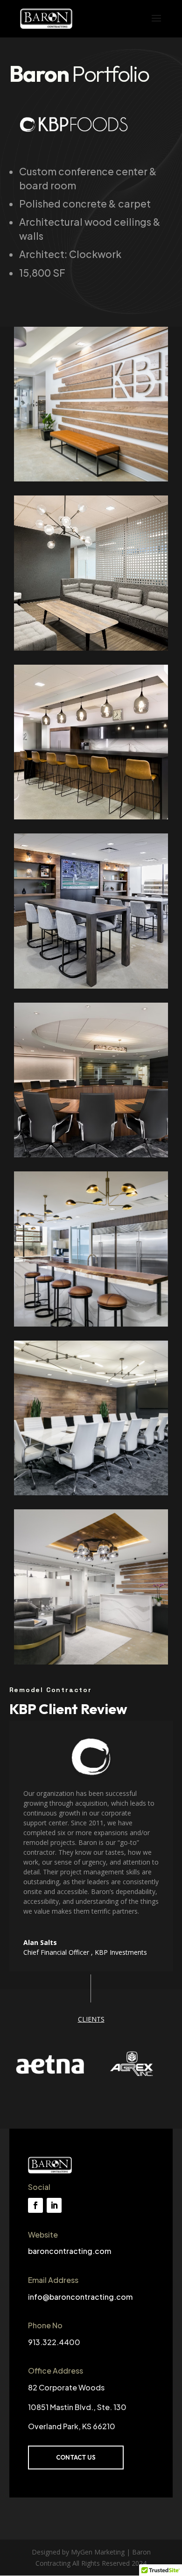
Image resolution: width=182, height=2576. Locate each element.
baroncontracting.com (70, 2251)
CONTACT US (76, 2457)
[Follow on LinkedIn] (54, 2205)
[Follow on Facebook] (35, 2205)
